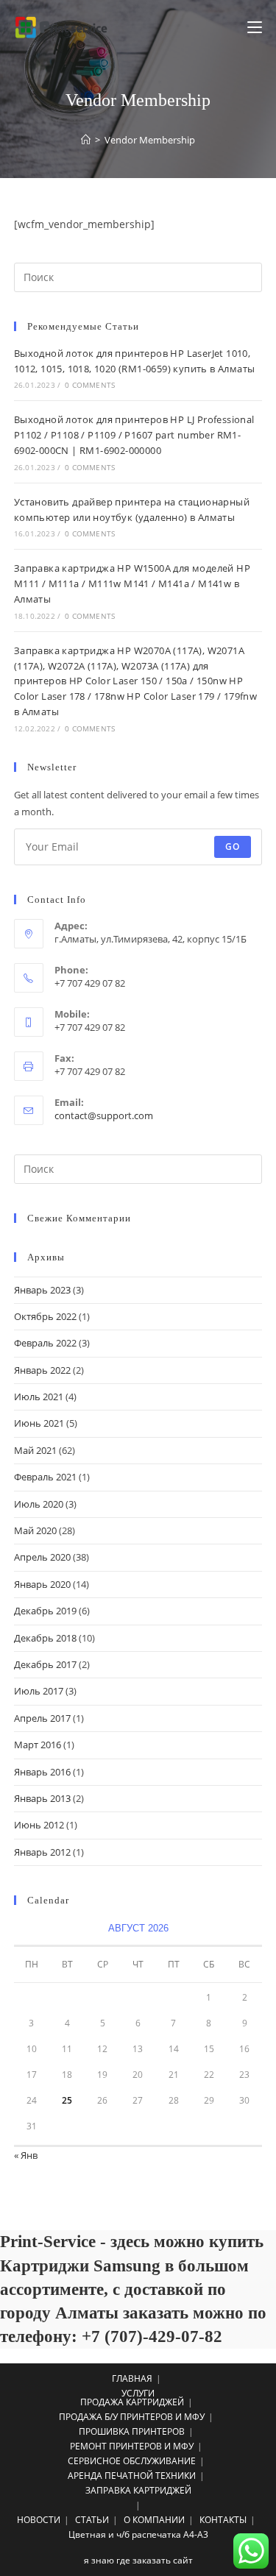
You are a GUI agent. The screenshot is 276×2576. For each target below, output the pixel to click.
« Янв (26, 2155)
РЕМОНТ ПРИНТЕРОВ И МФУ (132, 2446)
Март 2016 (38, 1745)
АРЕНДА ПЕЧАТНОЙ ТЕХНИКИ (132, 2476)
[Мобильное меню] (255, 27)
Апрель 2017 (42, 1718)
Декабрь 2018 (45, 1638)
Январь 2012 (42, 1852)
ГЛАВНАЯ (132, 2378)
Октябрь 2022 (45, 1316)
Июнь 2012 (39, 1825)
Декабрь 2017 (45, 1664)
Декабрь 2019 (45, 1611)
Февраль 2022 (45, 1343)
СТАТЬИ (92, 2520)
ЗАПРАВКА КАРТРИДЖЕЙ (138, 2490)
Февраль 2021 (45, 1477)
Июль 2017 (39, 1691)
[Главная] (86, 140)
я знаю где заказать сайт (138, 2560)
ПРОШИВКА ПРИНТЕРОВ (132, 2431)
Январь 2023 (42, 1290)
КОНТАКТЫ (223, 2520)
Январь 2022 (42, 1370)
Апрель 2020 (42, 1557)
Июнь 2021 (39, 1423)
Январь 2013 (42, 1798)
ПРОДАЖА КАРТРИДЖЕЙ (132, 2402)
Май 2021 (35, 1450)
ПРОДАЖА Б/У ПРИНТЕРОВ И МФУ (132, 2417)
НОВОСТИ (39, 2520)
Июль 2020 (39, 1504)
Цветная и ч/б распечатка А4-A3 (138, 2534)
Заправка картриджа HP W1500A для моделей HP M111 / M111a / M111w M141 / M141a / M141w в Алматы (132, 583)
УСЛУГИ (138, 2393)
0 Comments (90, 385)
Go (233, 847)
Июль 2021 (39, 1397)
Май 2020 (35, 1530)
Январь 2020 (42, 1584)
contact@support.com (104, 1115)
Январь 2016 (42, 1772)
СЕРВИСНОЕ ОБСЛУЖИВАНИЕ (132, 2461)
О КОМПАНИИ (154, 2520)
